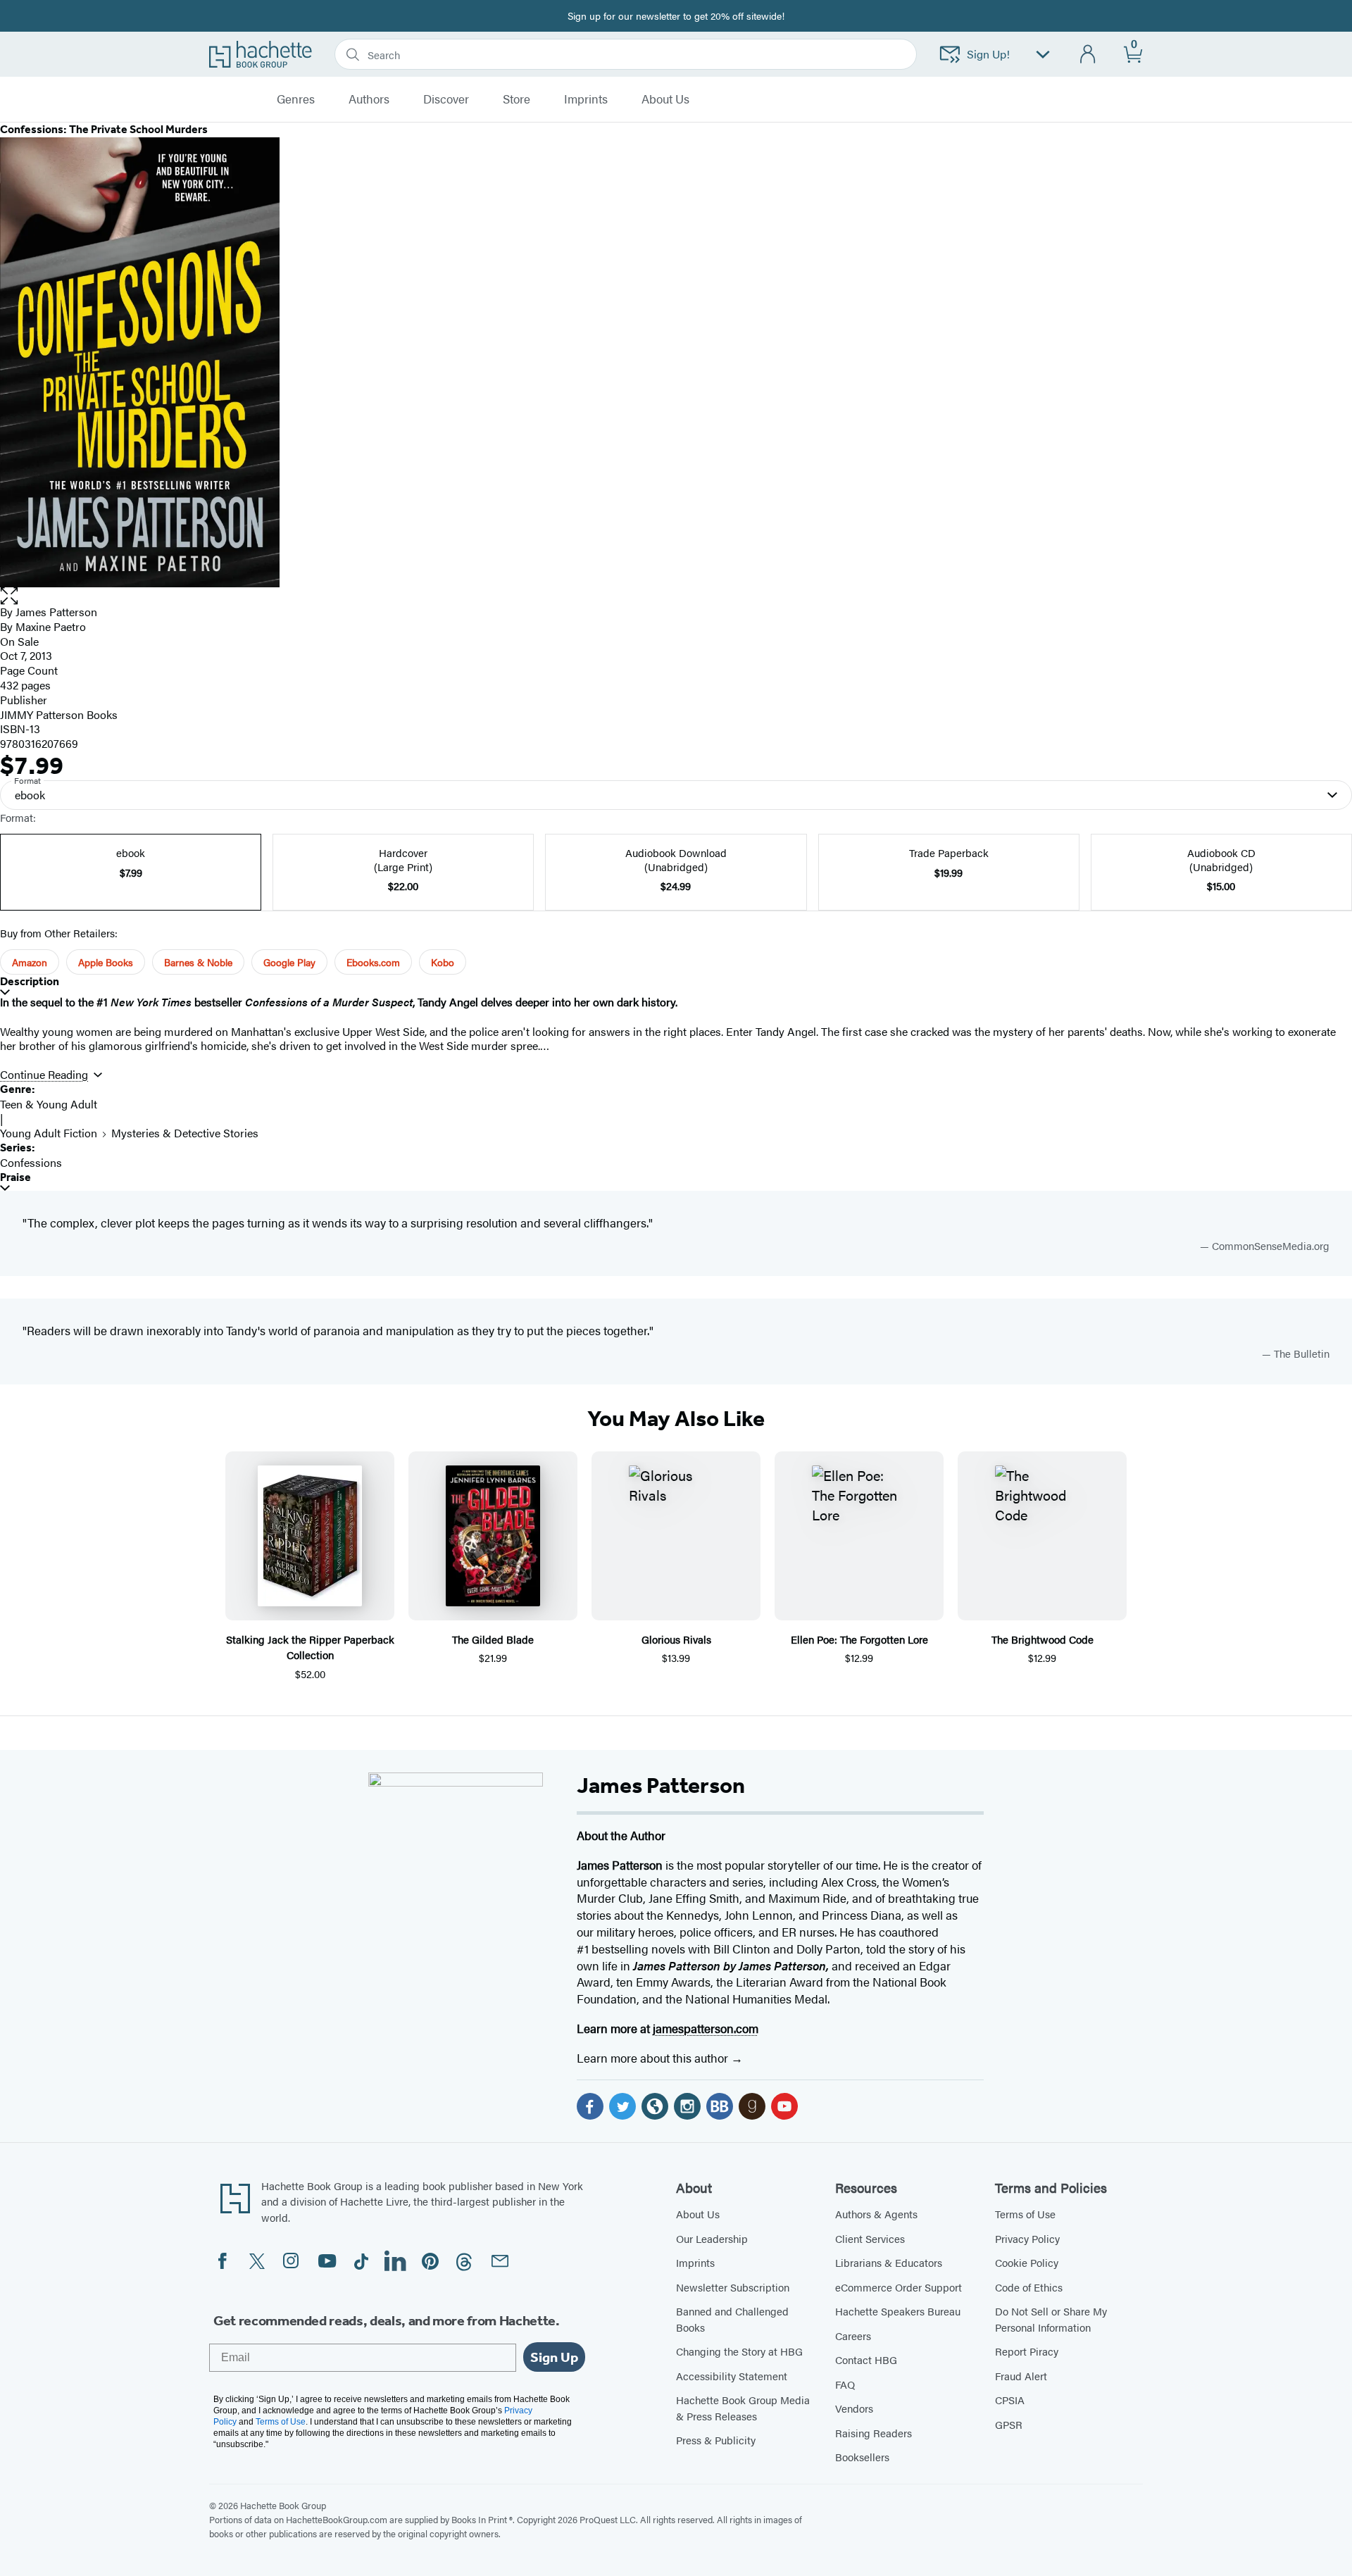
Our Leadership (712, 2238)
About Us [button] (665, 99)
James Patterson (56, 612)
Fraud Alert (1021, 2376)
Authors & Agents (876, 2214)
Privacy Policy (1027, 2238)
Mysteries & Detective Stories (185, 1133)
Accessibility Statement (732, 2376)
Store (517, 99)
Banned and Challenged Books (732, 2319)
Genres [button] (296, 99)
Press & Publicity (716, 2440)
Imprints (586, 99)
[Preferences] (1043, 55)
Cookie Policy (1027, 2262)
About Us (698, 2214)
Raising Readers (874, 2433)
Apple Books (106, 962)
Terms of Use (1025, 2214)
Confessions (31, 1162)
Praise (15, 1177)
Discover (446, 99)
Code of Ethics (1029, 2287)
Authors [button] (369, 99)
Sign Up (554, 2357)
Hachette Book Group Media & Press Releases (743, 2408)
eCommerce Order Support (899, 2287)
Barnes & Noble (198, 962)
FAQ (845, 2384)
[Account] (1088, 55)
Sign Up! (988, 54)
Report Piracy (1027, 2351)
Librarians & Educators (889, 2262)
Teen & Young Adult (49, 1104)
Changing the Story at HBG (739, 2351)
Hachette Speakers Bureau (898, 2311)
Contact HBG (866, 2359)
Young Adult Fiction (49, 1133)
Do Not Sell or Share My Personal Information (1051, 2319)
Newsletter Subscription (733, 2287)
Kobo (443, 962)
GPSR (1009, 2424)
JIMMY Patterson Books (59, 714)
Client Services (870, 2238)
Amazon (30, 962)
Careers (853, 2336)
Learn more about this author (654, 2058)
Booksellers (862, 2457)
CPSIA (1010, 2400)
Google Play (289, 962)
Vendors (854, 2408)
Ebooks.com (373, 962)
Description (30, 981)
